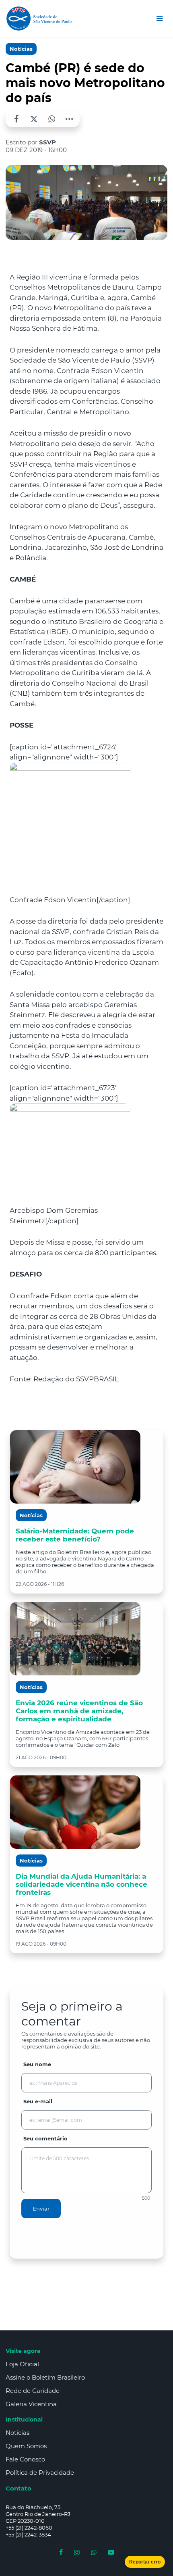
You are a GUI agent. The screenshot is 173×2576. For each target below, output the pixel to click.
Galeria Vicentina (31, 2404)
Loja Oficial (22, 2364)
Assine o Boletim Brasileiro (45, 2377)
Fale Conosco (25, 2459)
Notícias (21, 49)
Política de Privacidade (40, 2473)
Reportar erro (145, 2562)
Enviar (41, 2209)
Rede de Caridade (33, 2391)
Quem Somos (26, 2446)
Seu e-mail (38, 2101)
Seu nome (37, 2064)
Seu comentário (45, 2138)
